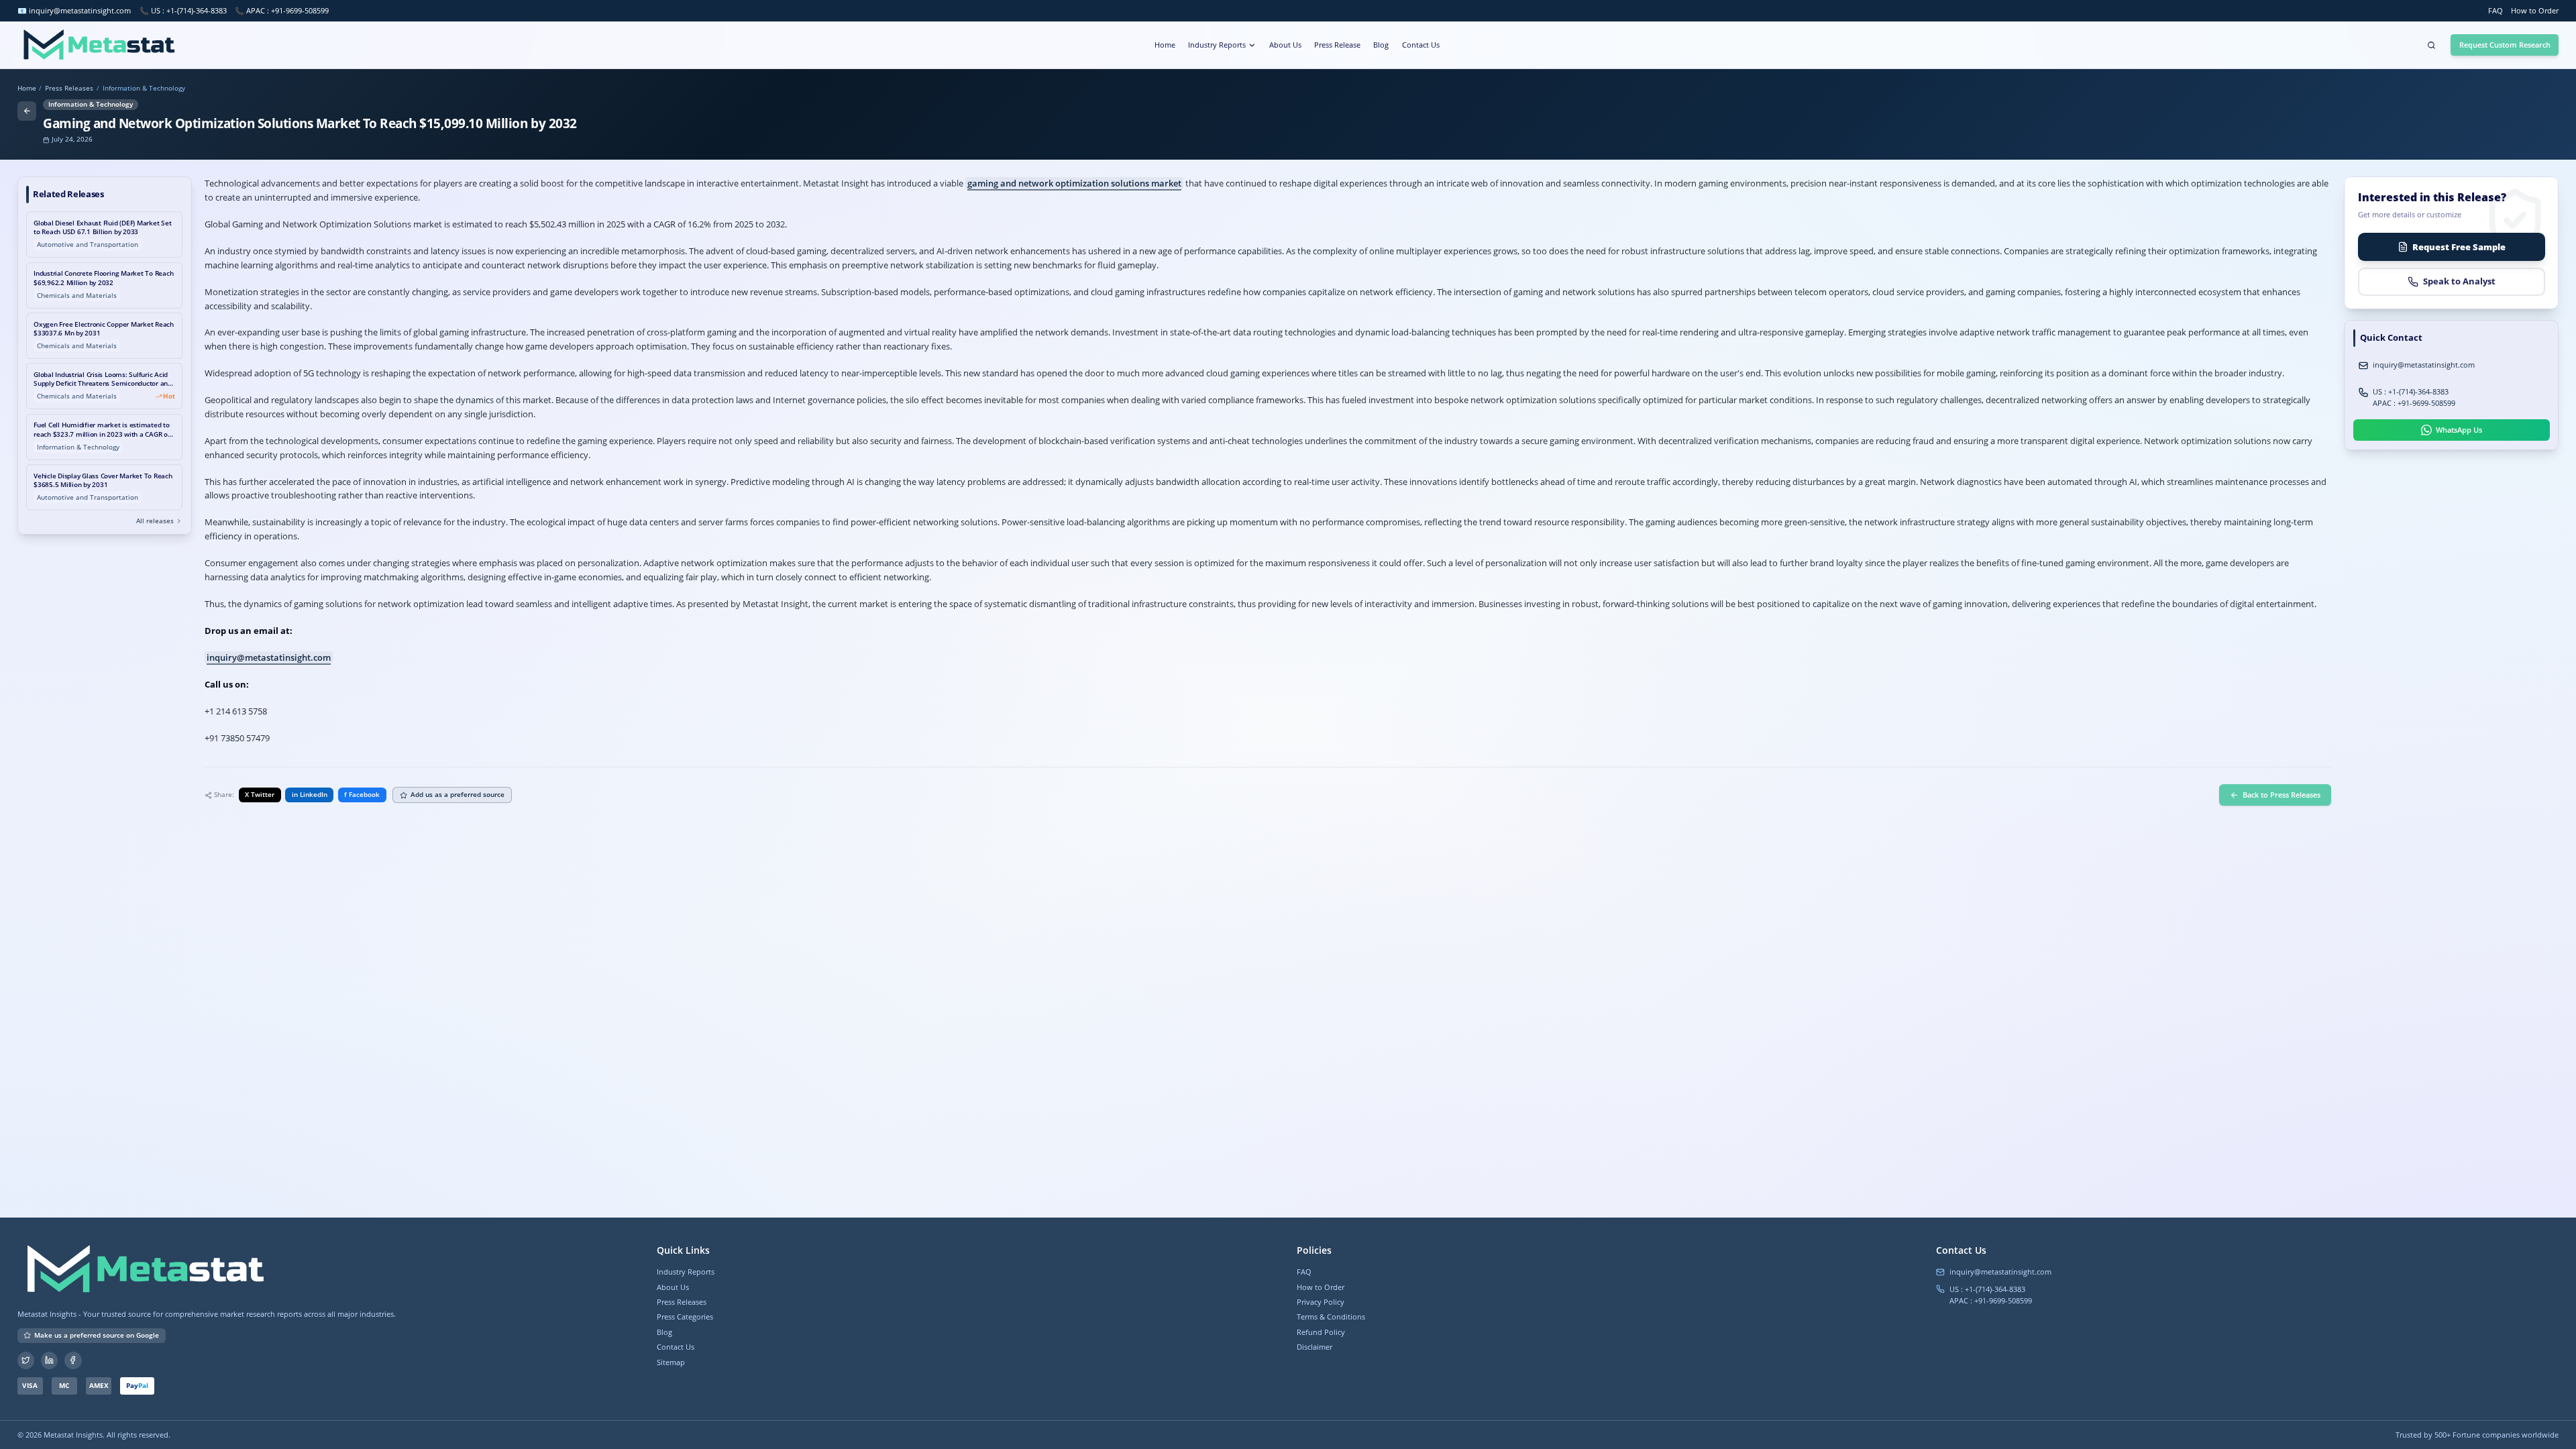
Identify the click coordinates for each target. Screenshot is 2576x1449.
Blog (1381, 45)
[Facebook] (73, 1360)
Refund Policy (1321, 1332)
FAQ (2495, 10)
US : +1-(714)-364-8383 (2411, 391)
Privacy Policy (1321, 1302)
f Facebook (362, 795)
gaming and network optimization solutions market (1074, 183)
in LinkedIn (310, 795)
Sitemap (671, 1362)
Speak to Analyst (2459, 281)
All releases (155, 521)
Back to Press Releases (2282, 795)
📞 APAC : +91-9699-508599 (282, 10)
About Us (1285, 45)
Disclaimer (1314, 1347)
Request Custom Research (2505, 45)
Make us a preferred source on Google (97, 1335)
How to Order (2535, 10)
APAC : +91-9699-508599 (2414, 403)
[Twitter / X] (26, 1360)
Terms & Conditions (1331, 1317)
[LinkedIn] (50, 1360)
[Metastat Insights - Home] (98, 45)
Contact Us (1421, 45)
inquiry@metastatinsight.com (80, 10)
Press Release (1337, 45)
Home (1165, 45)
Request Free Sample (2459, 247)
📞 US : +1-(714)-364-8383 (183, 10)
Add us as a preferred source (458, 795)
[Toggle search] (2431, 45)
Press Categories (685, 1317)
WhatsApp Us (2459, 430)
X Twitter (260, 795)
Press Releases (69, 89)
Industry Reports (1217, 45)
